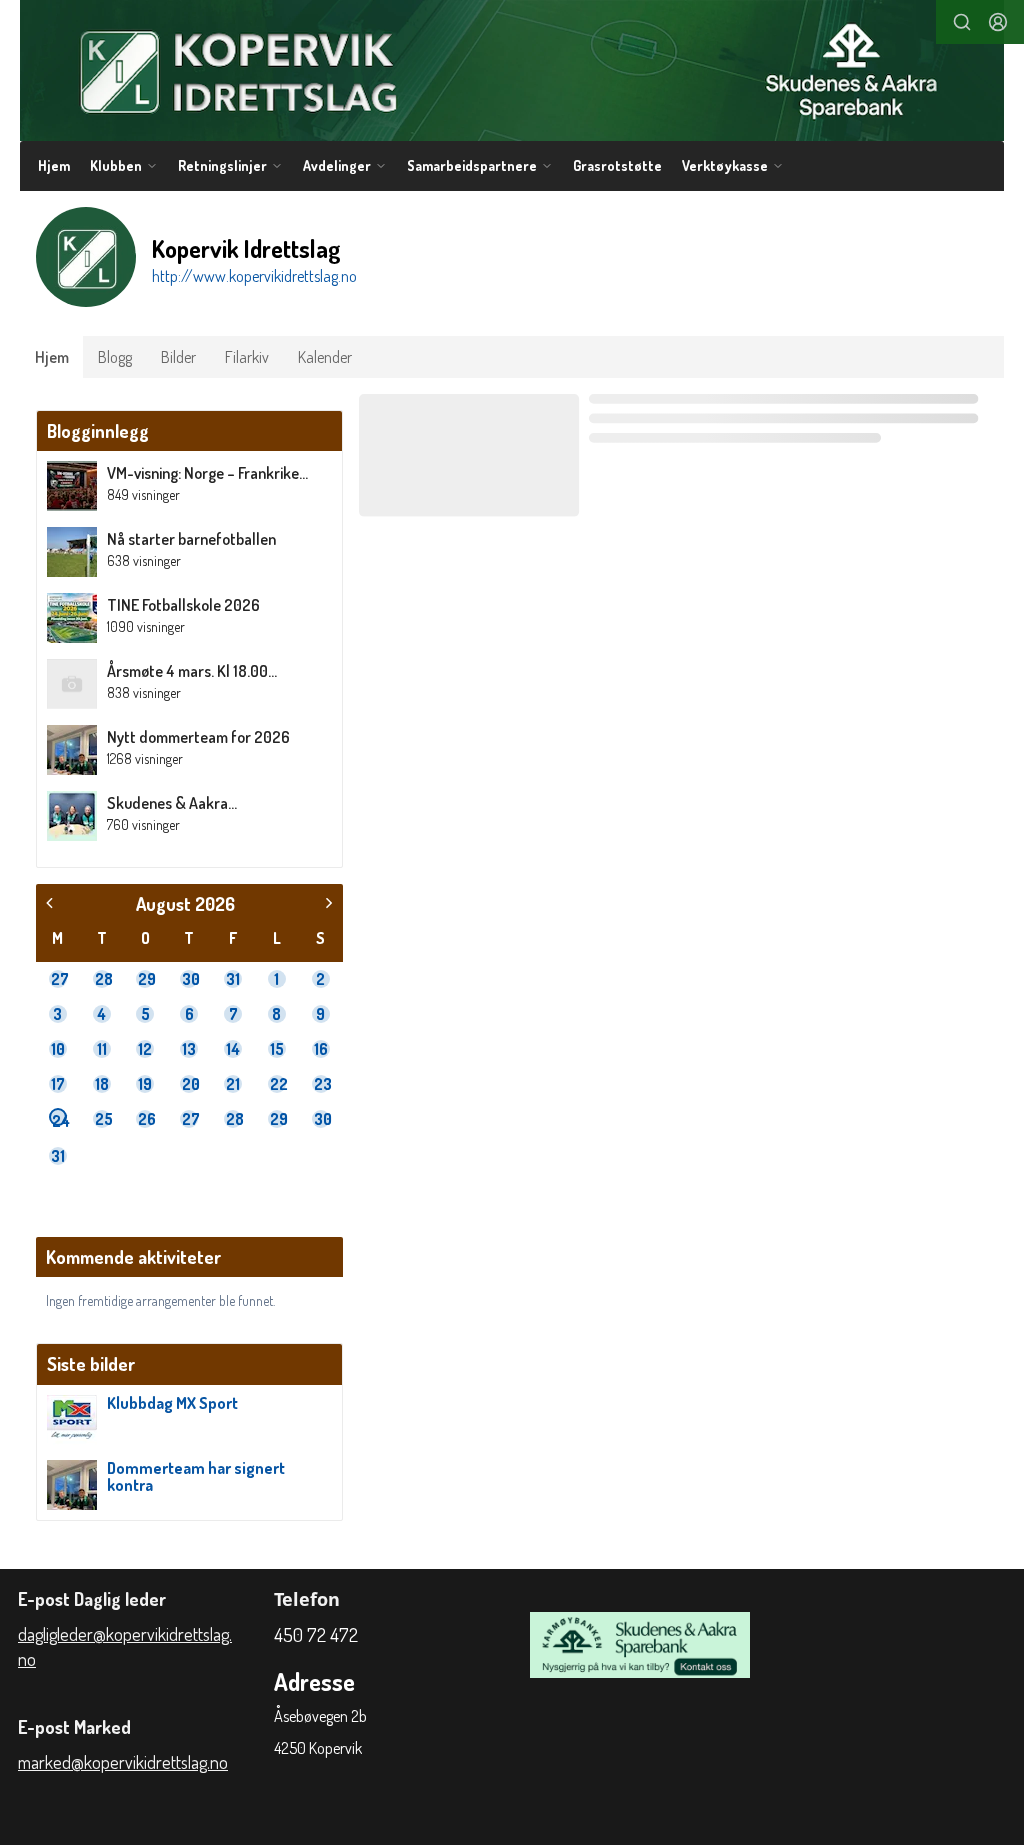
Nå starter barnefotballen (191, 539)
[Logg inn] (998, 22)
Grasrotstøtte (617, 165)
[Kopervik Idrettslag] (512, 70)
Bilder (178, 357)
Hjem (54, 165)
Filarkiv (247, 357)
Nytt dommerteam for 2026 (198, 737)
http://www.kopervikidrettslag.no (254, 276)
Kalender (325, 357)
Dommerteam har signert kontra (196, 1477)
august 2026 (185, 903)
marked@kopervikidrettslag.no (123, 1762)
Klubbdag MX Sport (172, 1403)
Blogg (115, 357)
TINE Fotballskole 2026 (183, 605)
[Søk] (962, 22)
